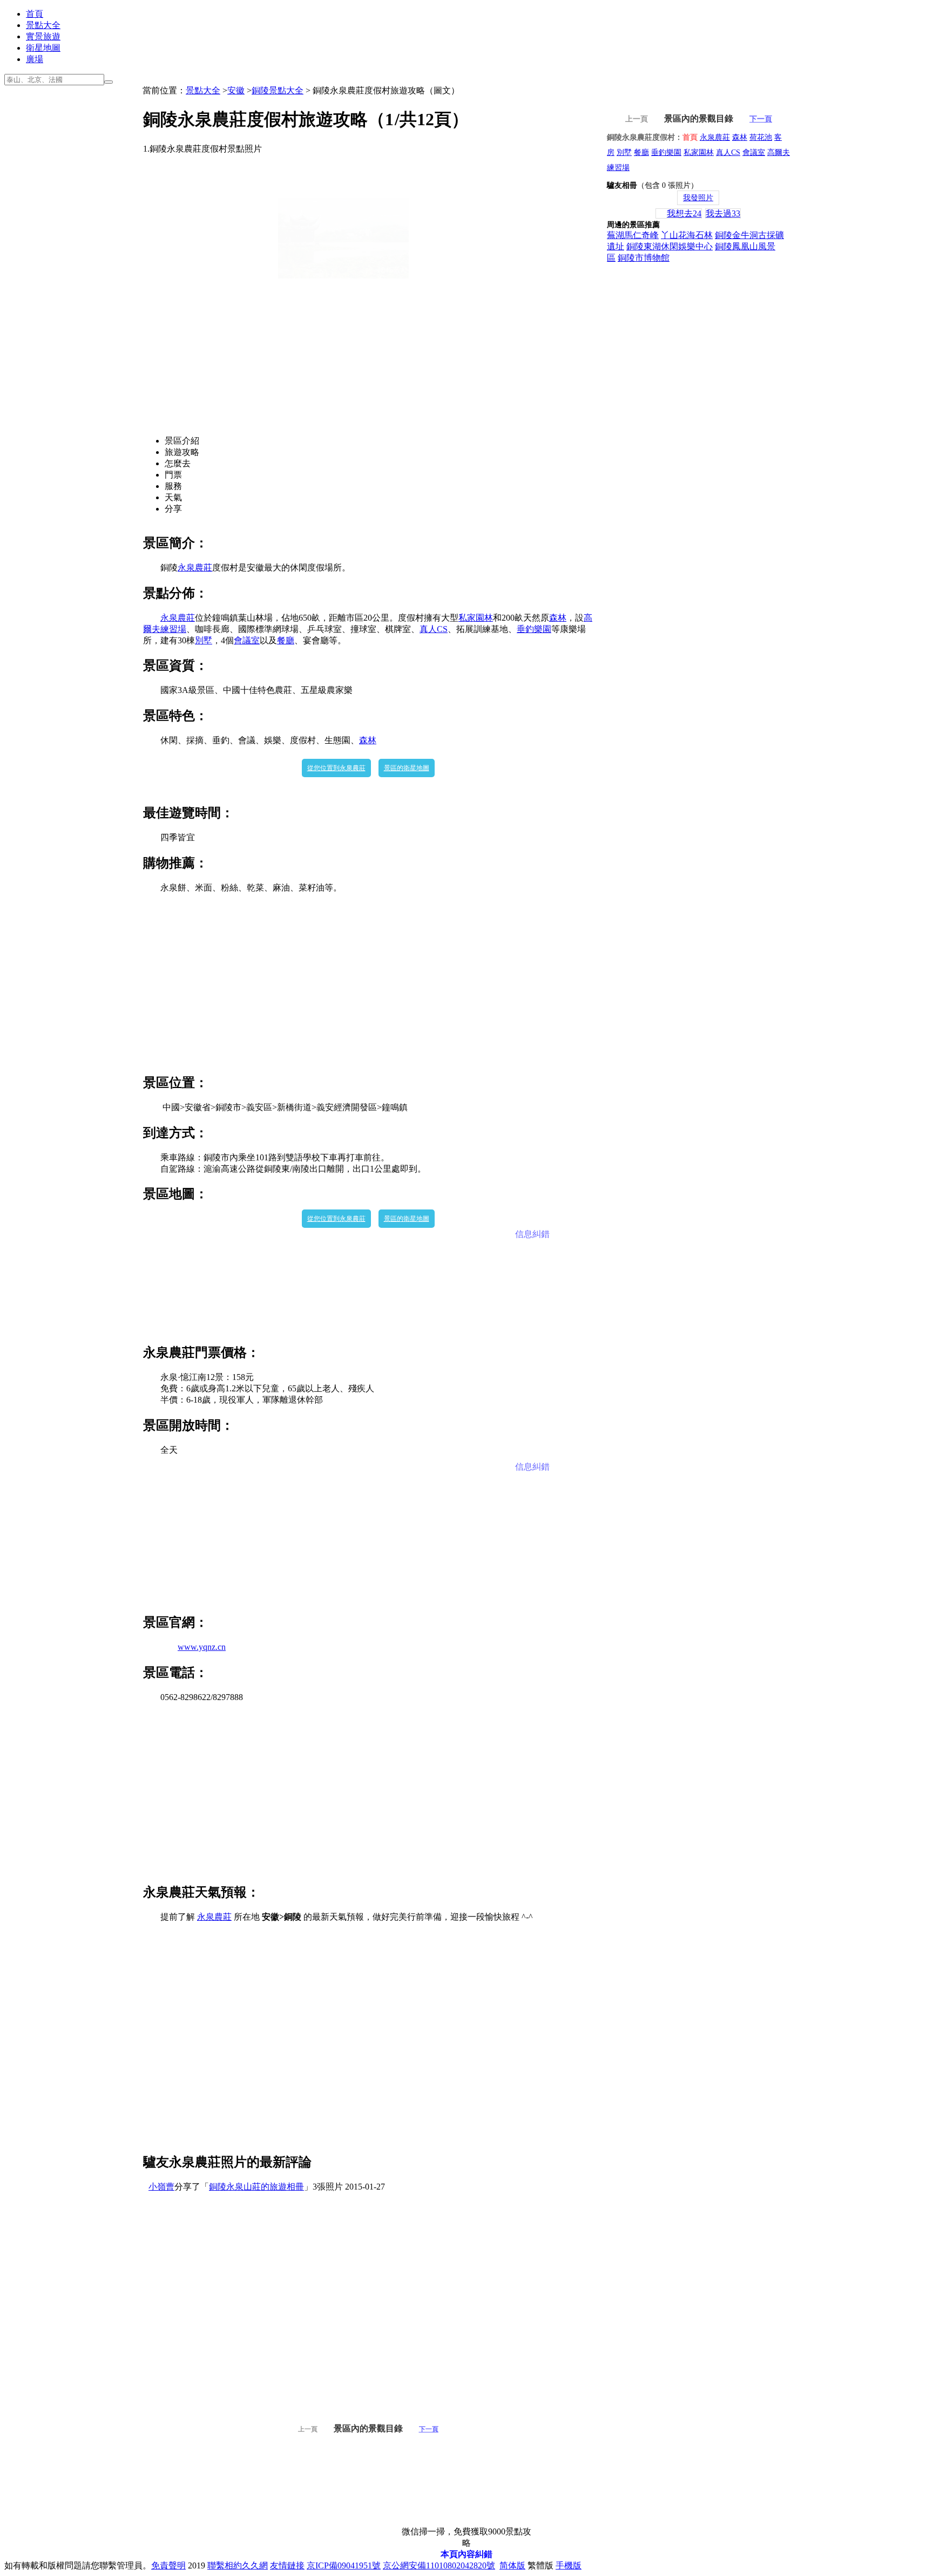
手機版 (569, 2565)
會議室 (247, 640)
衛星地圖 (43, 48)
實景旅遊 (43, 36)
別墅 (204, 640)
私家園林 (476, 618)
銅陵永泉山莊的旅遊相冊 (256, 2187)
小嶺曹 (161, 2187)
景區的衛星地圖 (407, 768)
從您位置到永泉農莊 (336, 768)
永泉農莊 (195, 567)
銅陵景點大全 (278, 90)
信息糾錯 (532, 1234)
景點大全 (43, 25)
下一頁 (429, 2429)
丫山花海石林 (687, 235)
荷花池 (761, 137)
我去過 (723, 213)
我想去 (684, 213)
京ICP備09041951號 (344, 2565)
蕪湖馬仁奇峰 (633, 235)
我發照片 (698, 198)
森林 (558, 618)
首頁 (35, 14)
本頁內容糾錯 (466, 2554)
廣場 (35, 59)
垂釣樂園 (534, 629)
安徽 (236, 90)
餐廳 (286, 640)
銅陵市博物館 (644, 258)
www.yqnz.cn (202, 1647)
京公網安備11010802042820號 (439, 2565)
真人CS (434, 629)
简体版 (512, 2565)
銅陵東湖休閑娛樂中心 (670, 246)
